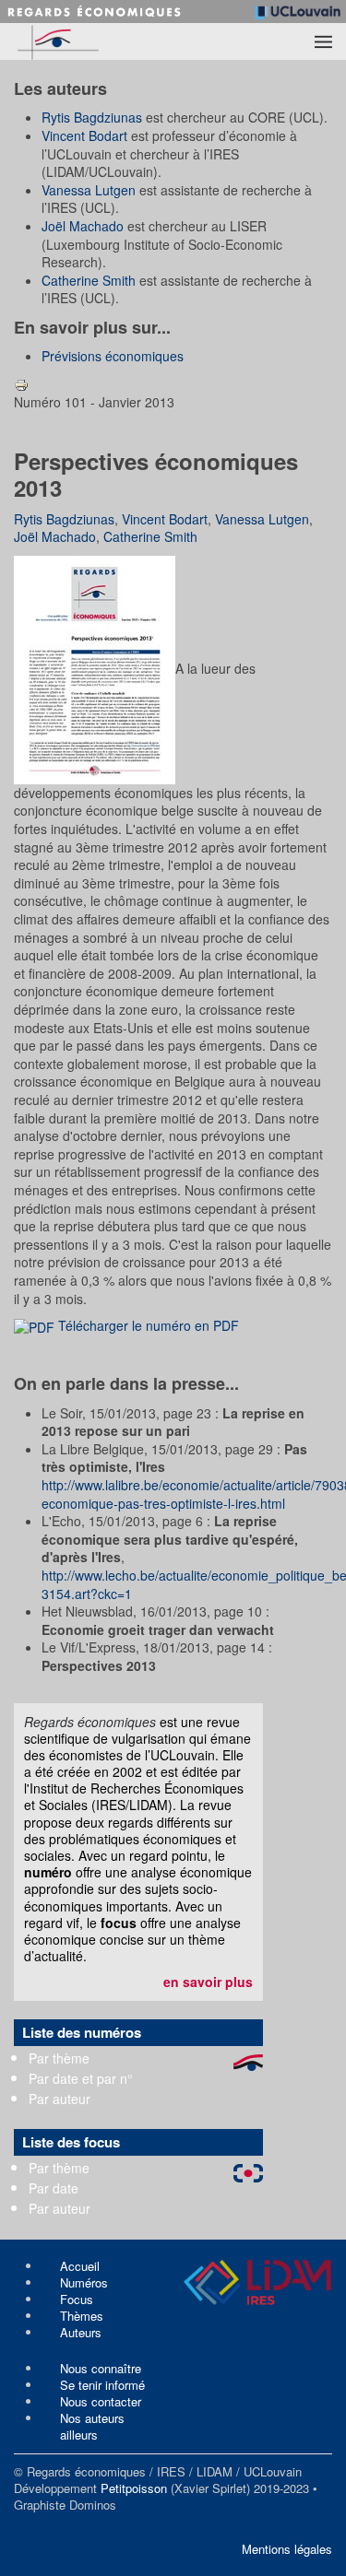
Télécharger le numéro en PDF (147, 1325)
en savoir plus (208, 1982)
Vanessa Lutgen (89, 190)
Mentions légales (287, 2549)
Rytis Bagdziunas (92, 117)
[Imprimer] (21, 383)
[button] (323, 41)
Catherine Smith (89, 280)
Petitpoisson (134, 2488)
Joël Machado (83, 226)
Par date (54, 2188)
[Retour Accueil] (89, 41)
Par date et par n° (81, 2078)
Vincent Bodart (84, 135)
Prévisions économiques (113, 356)
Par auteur (60, 2099)
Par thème (59, 2058)
